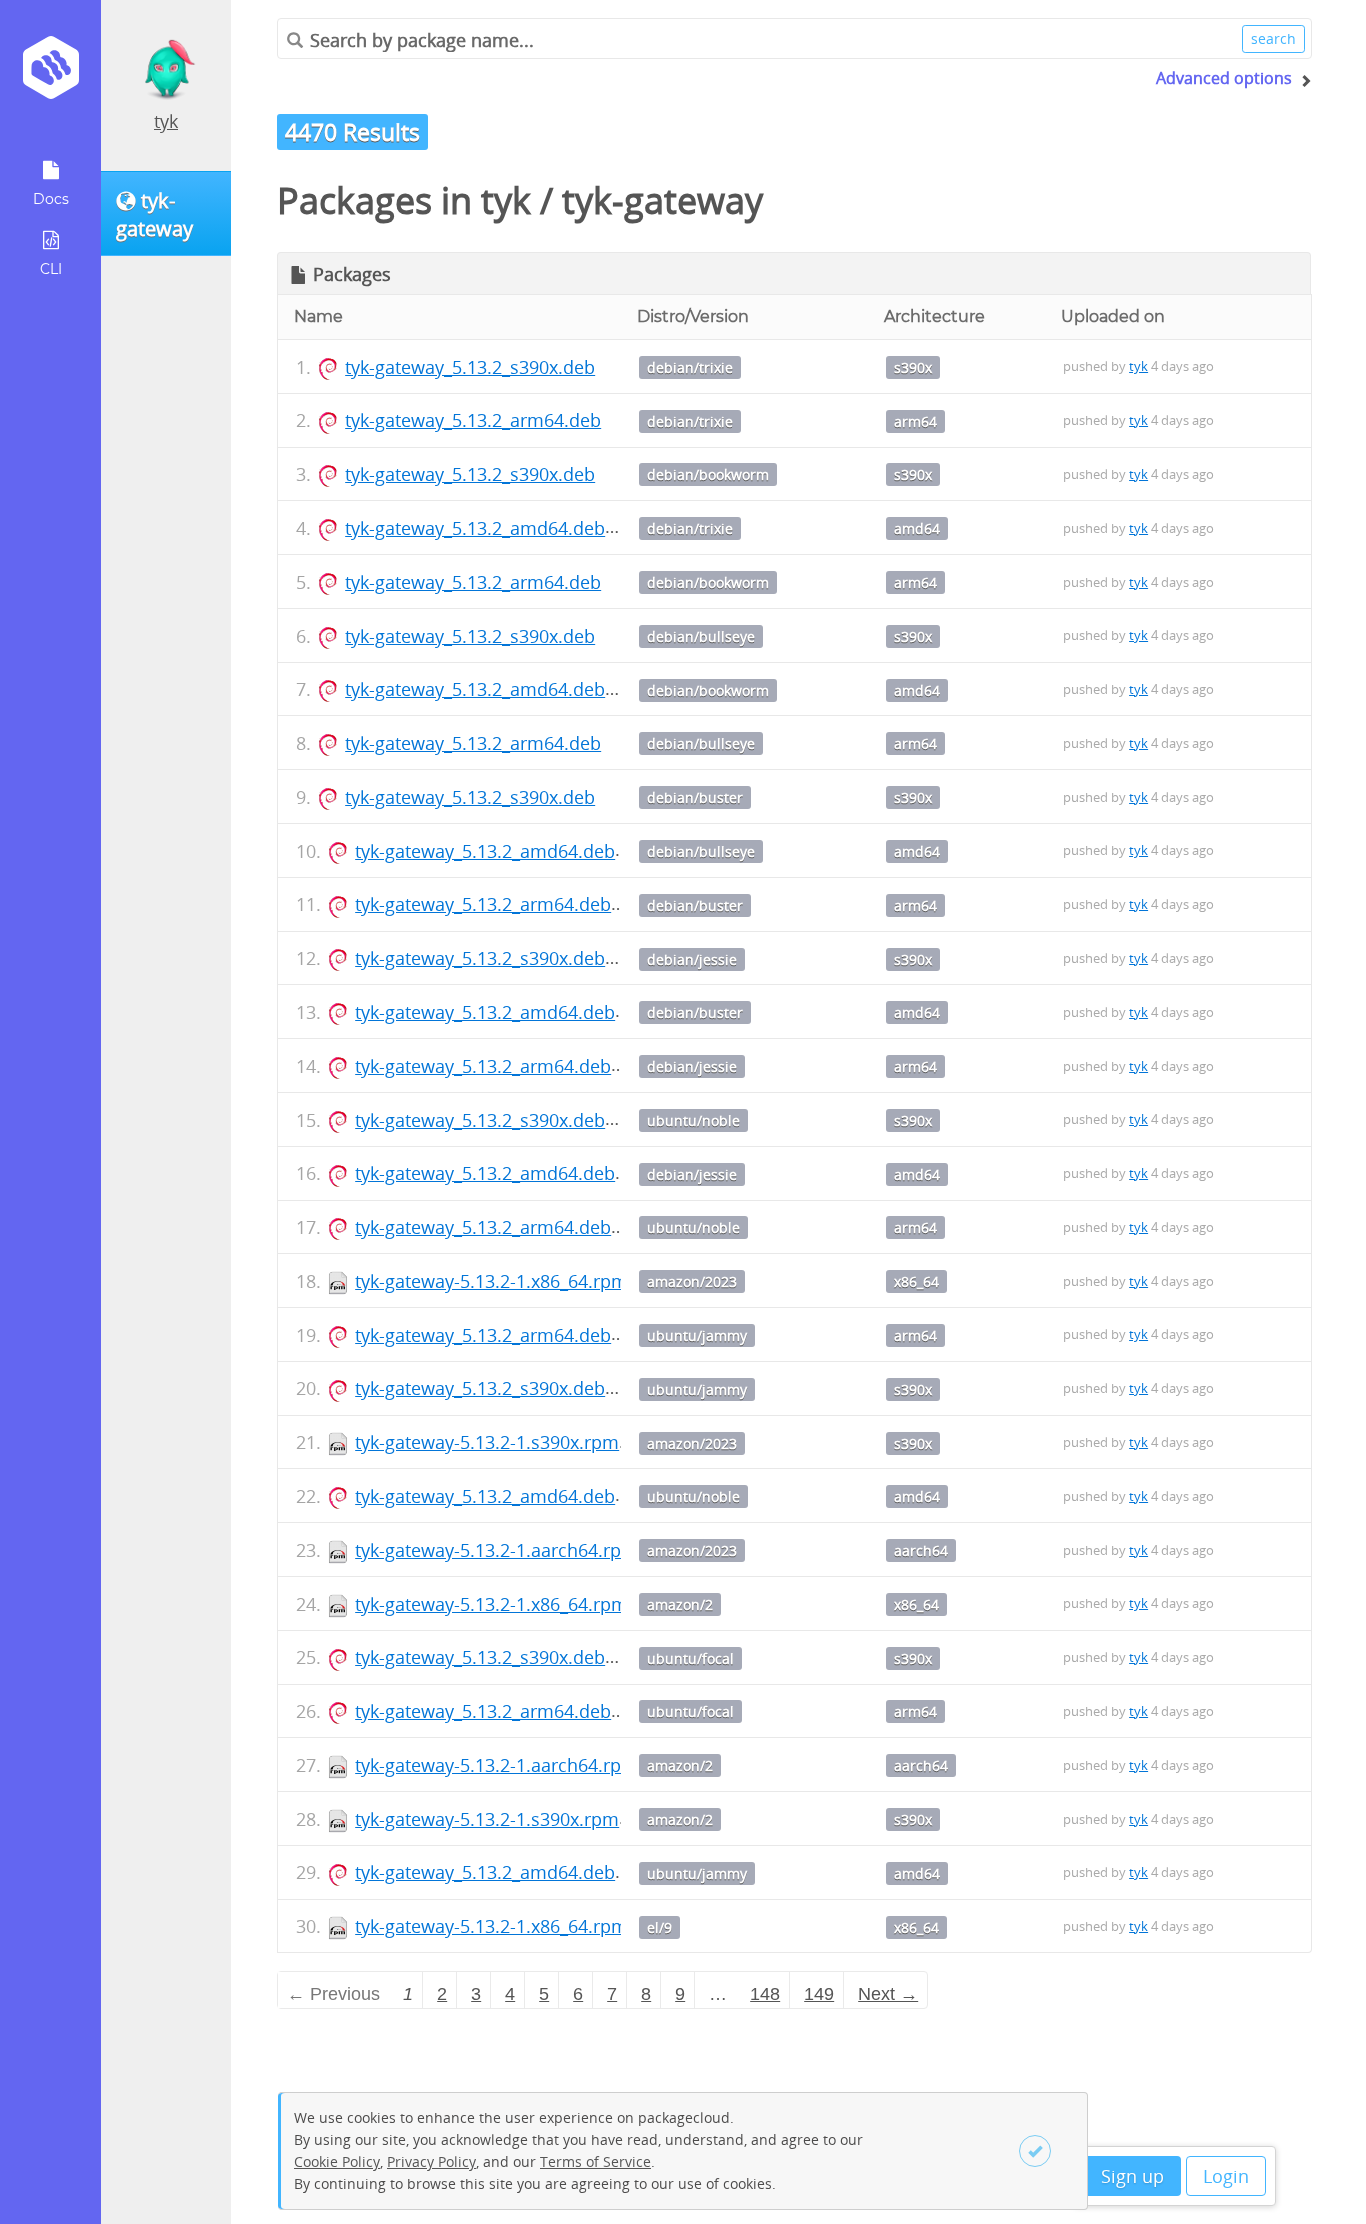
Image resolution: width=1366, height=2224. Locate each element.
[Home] (50, 74)
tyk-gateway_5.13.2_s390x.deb (470, 367)
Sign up (1132, 2176)
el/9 (659, 1927)
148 (765, 1994)
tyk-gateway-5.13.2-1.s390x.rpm (487, 1442)
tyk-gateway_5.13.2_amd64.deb (475, 528)
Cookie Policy (337, 2161)
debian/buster (695, 797)
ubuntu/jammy (697, 1335)
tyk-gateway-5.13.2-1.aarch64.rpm (496, 1550)
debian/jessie (692, 959)
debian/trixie (690, 367)
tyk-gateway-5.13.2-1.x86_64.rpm (491, 1281)
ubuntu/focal (690, 1658)
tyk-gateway (662, 200)
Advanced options (1224, 78)
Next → (888, 1994)
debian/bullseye (701, 636)
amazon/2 (680, 1604)
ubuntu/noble (693, 1120)
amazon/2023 (692, 1281)
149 (819, 1994)
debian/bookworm (708, 474)
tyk (166, 121)
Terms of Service (595, 2161)
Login (1226, 2176)
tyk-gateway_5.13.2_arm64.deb (473, 420)
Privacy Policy (431, 2161)
